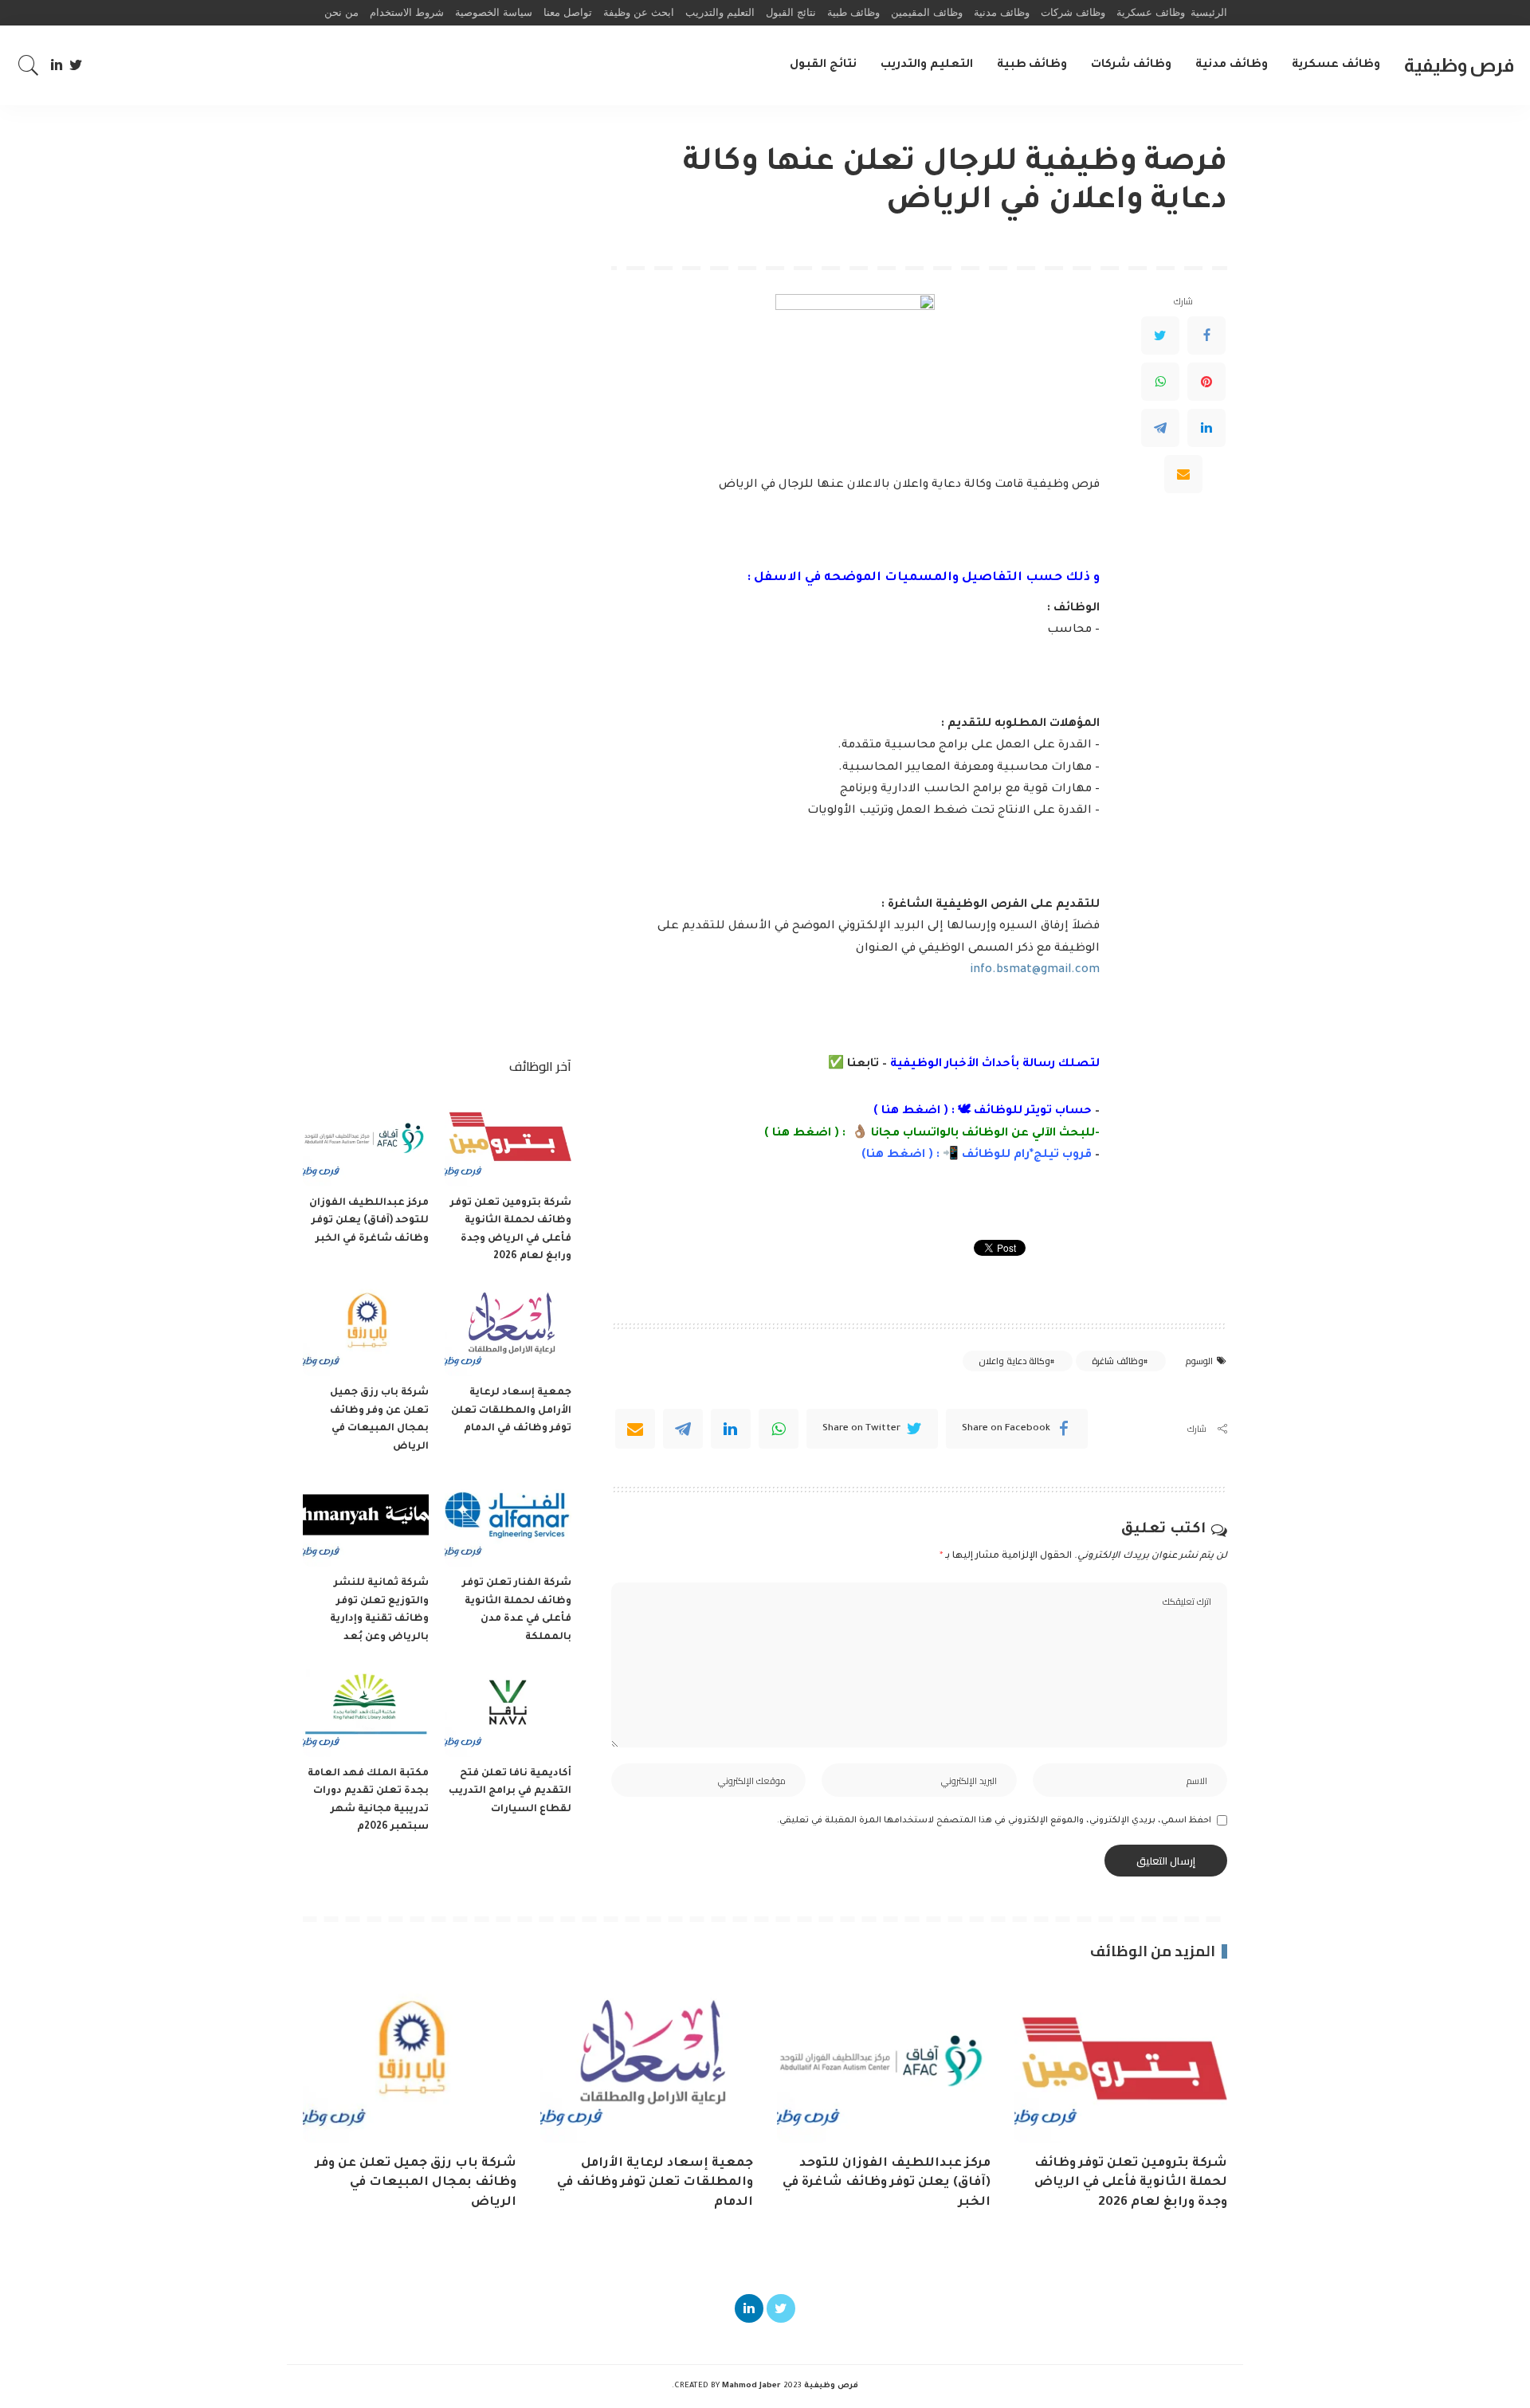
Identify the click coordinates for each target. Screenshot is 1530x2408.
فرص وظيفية (1459, 65)
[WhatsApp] (1160, 382)
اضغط (904, 1155)
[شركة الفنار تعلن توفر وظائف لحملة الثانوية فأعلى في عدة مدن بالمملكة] (508, 1519)
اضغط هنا (911, 1112)
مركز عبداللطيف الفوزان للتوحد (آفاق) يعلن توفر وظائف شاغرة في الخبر (369, 1221)
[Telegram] (1160, 428)
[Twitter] (76, 65)
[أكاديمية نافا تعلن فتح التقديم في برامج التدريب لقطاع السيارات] (508, 1710)
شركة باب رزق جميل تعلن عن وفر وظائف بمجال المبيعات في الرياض (416, 2183)
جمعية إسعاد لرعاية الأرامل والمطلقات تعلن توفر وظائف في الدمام (511, 1411)
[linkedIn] (731, 1429)
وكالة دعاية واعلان (1014, 1361)
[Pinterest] (1206, 382)
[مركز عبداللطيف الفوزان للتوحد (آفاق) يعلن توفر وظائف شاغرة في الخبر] (366, 1139)
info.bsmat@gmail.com (1035, 971)
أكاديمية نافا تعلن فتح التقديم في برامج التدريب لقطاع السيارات (510, 1792)
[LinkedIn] (57, 65)
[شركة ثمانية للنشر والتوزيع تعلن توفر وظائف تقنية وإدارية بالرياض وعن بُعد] (366, 1519)
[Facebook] (1206, 335)
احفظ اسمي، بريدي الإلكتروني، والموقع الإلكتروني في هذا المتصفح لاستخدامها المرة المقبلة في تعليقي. (994, 1821)
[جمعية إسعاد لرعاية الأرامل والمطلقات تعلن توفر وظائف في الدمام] (508, 1329)
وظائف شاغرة (1117, 1361)
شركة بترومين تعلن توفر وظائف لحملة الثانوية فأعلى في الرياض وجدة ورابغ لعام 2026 (1131, 2183)
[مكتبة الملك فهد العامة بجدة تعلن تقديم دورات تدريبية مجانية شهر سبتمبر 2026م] (366, 1710)
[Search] (29, 65)
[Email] (1183, 474)
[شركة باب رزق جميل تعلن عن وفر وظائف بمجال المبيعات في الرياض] (366, 1329)
